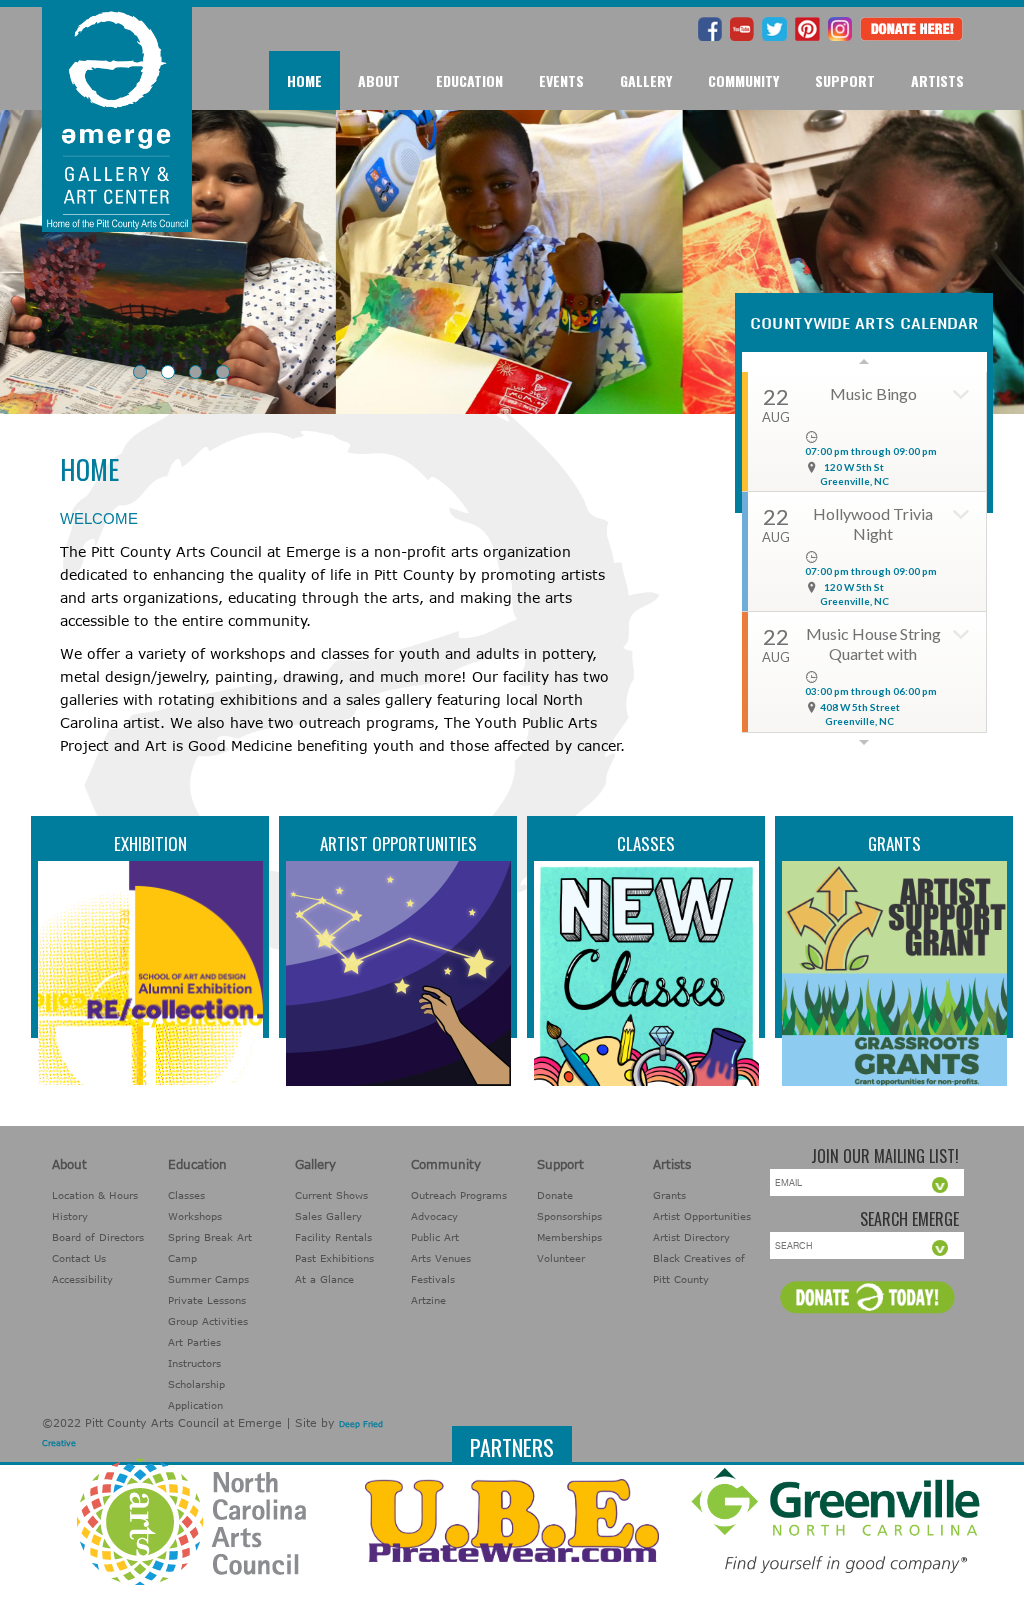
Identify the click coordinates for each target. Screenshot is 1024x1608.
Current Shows (331, 1195)
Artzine (428, 1300)
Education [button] (469, 80)
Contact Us (79, 1258)
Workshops (195, 1216)
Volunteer (561, 1258)
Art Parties (194, 1342)
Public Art (435, 1237)
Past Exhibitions (334, 1258)
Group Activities (208, 1321)
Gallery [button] (646, 80)
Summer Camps (208, 1279)
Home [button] (304, 80)
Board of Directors (98, 1237)
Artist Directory (691, 1237)
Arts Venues (441, 1258)
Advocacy (434, 1216)
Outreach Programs (459, 1195)
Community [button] (743, 80)
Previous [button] (864, 362)
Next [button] (864, 742)
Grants (894, 843)
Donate (555, 1195)
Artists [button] (937, 80)
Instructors (194, 1363)
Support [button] (845, 80)
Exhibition (150, 843)
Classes (646, 843)
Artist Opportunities (398, 843)
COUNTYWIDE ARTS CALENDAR (864, 322)
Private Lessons (207, 1300)
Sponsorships (569, 1216)
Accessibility (82, 1279)
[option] (864, 552)
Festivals (433, 1279)
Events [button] (561, 80)
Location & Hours (95, 1195)
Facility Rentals (333, 1237)
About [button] (379, 80)
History (70, 1216)
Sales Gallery (328, 1216)
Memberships (569, 1237)
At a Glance (324, 1279)
